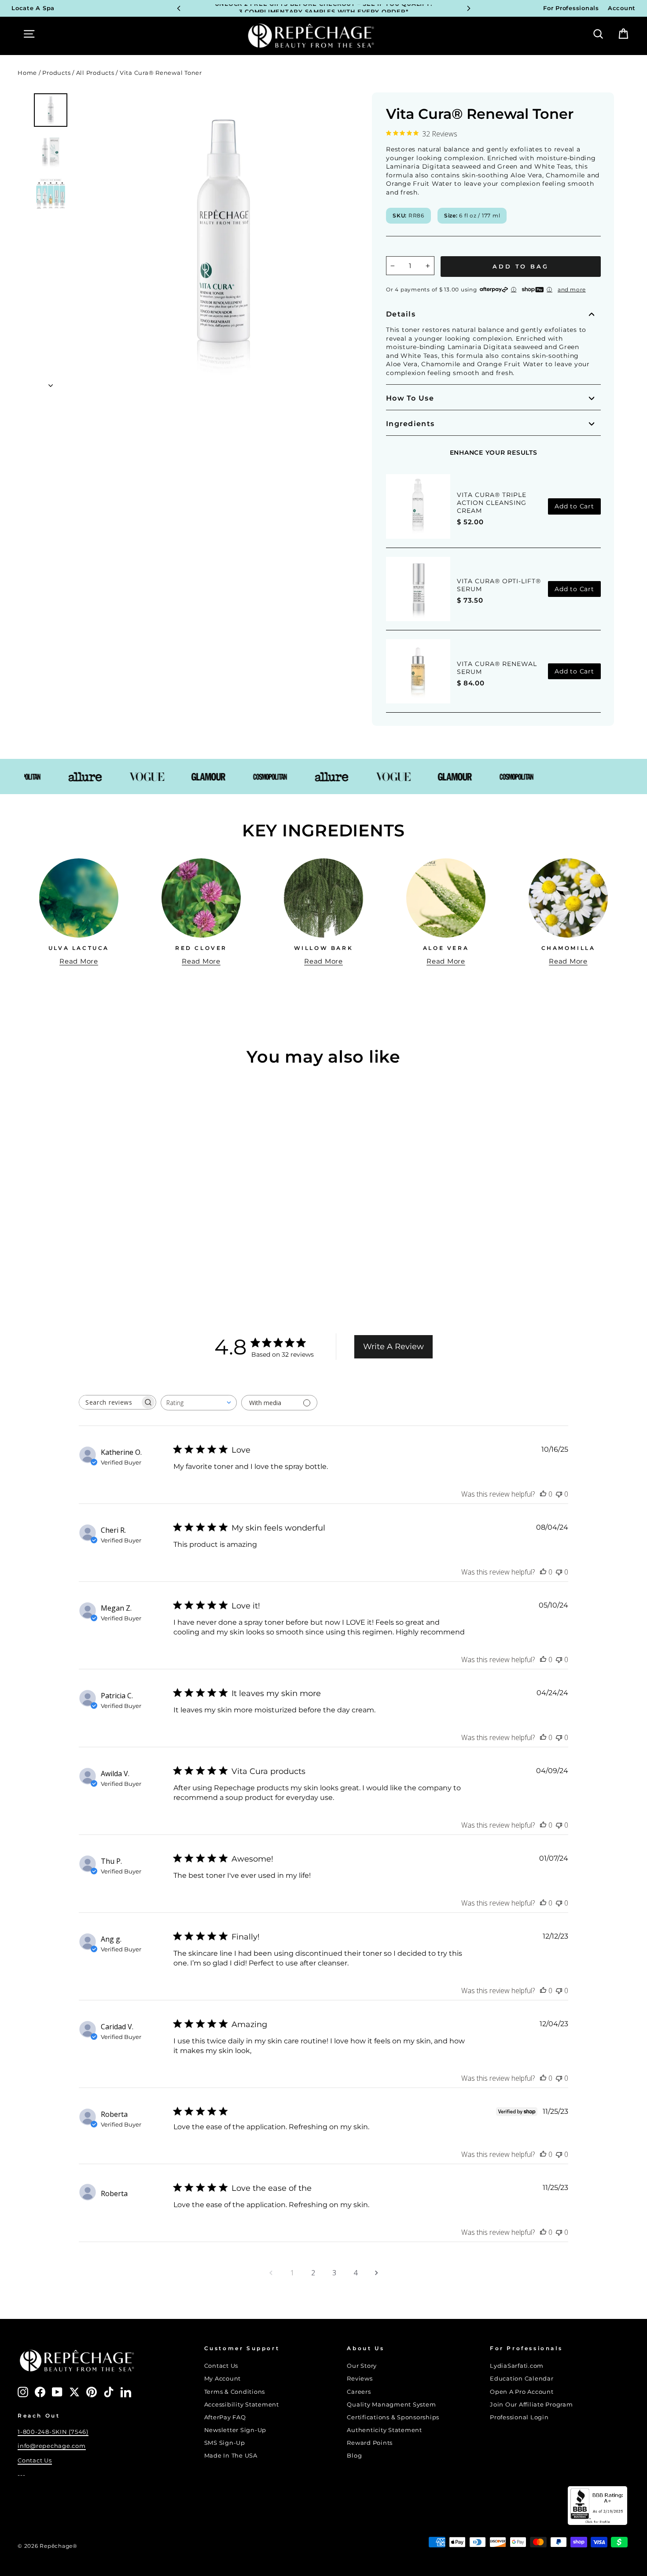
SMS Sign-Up (225, 2443)
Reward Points (370, 2443)
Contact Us (35, 2460)
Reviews (360, 2379)
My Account (223, 2379)
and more (572, 289)
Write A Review (393, 1347)
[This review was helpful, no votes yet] (543, 1494)
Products (56, 73)
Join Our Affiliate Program (531, 2405)
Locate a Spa (33, 8)
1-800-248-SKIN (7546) (53, 2432)
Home (27, 73)
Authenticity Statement (384, 2430)
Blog (354, 2456)
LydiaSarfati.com (517, 2366)
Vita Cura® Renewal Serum (497, 668)
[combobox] (199, 1403)
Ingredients (410, 424)
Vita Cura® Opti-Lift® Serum (499, 585)
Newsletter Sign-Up (235, 2430)
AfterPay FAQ (225, 2417)
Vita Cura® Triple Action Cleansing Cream (492, 503)
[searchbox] (110, 1402)
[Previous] (179, 8)
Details (401, 314)
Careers (359, 2392)
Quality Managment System (391, 2405)
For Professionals (571, 8)
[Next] (469, 8)
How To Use (410, 398)
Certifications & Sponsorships (393, 2417)
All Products (95, 73)
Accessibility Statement (242, 2405)
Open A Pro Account (522, 2392)
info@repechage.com (52, 2446)
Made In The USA (231, 2456)
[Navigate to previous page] (271, 2273)
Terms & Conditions (235, 2392)
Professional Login (519, 2417)
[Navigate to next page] (376, 2273)
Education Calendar (522, 2379)
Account (622, 8)
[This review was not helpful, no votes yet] (559, 1494)
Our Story (362, 2366)
